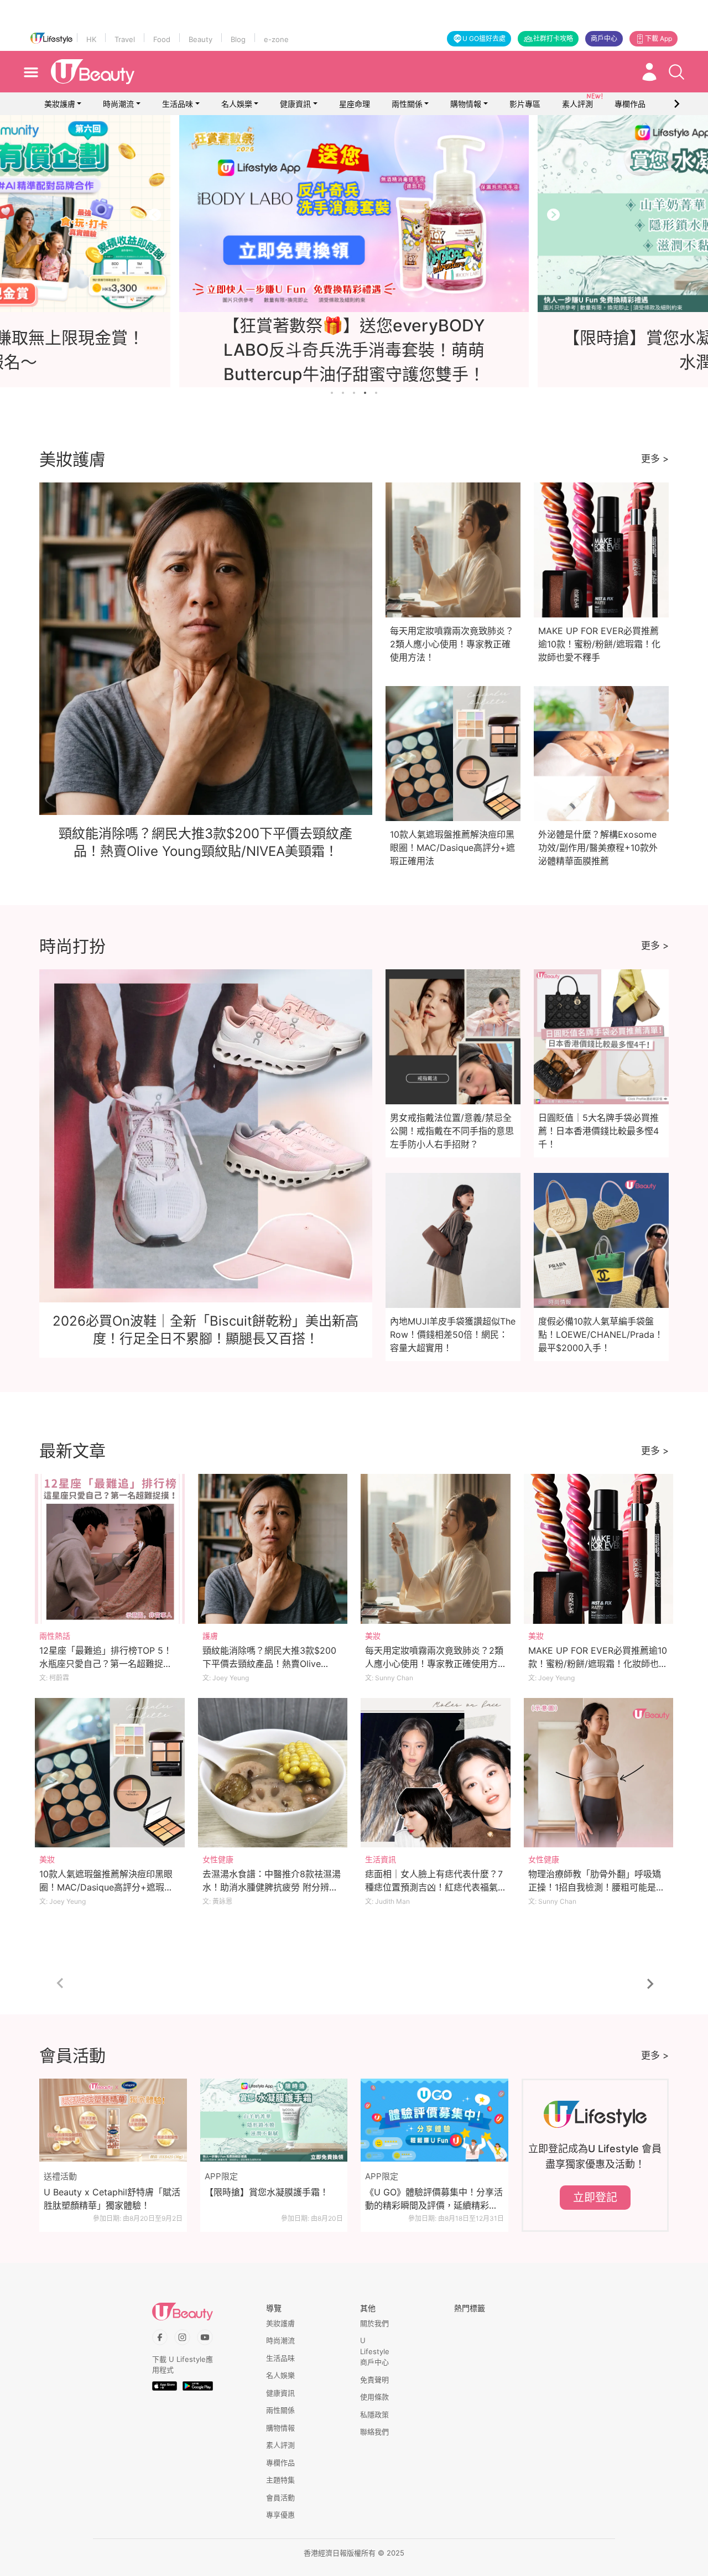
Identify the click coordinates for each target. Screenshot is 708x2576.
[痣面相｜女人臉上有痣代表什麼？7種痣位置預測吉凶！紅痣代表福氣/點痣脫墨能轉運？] (436, 1773)
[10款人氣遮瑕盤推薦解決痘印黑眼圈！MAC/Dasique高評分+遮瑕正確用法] (110, 1773)
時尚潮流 (118, 104)
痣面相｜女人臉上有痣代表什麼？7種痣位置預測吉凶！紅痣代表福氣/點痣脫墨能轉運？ (434, 1887)
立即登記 (595, 2198)
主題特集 (280, 2480)
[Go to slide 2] (343, 393)
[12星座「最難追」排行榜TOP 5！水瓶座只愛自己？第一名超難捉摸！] (110, 1549)
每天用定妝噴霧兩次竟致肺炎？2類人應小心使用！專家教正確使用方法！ (452, 644)
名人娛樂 (237, 104)
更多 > (655, 459)
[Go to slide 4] (365, 393)
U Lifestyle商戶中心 (375, 2351)
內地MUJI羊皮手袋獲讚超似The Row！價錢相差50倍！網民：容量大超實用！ (453, 1334)
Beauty (201, 39)
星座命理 (355, 104)
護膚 (210, 1636)
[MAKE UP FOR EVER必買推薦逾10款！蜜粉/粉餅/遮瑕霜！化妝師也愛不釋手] (599, 1549)
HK (91, 39)
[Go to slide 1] (332, 393)
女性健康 (218, 1859)
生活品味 (178, 104)
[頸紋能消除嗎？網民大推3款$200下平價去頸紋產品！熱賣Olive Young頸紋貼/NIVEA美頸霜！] (273, 1549)
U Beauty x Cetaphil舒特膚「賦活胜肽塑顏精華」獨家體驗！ (112, 2199)
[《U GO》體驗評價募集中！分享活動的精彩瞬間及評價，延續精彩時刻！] (434, 2120)
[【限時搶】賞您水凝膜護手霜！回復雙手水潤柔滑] (354, 214)
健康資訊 (295, 104)
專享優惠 (280, 2515)
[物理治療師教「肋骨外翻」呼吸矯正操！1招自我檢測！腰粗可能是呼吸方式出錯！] (599, 1773)
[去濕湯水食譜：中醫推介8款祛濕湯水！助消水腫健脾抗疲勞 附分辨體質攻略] (273, 1773)
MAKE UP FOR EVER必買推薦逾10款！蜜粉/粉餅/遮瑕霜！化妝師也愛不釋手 (599, 644)
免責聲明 (374, 2380)
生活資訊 (381, 1859)
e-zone (276, 39)
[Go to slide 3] (354, 393)
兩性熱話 (55, 1636)
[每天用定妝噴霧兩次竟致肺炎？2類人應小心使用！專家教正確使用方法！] (436, 1549)
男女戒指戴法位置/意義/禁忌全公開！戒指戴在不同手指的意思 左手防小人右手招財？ (452, 1131)
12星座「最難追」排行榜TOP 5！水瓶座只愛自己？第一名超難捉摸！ (106, 1664)
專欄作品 (280, 2463)
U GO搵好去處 (484, 38)
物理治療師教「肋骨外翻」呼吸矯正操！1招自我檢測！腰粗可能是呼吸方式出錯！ (597, 1887)
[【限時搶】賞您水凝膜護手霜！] (274, 2120)
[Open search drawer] (676, 72)
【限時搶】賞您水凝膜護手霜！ (267, 2192)
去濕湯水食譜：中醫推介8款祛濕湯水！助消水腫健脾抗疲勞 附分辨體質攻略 (272, 1887)
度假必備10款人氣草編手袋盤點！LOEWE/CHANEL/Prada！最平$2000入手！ (601, 1334)
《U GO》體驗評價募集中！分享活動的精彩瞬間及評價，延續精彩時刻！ (434, 2199)
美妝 (373, 1636)
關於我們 (374, 2323)
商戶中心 (604, 38)
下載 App (658, 38)
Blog (238, 39)
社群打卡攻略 (553, 38)
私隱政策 (374, 2414)
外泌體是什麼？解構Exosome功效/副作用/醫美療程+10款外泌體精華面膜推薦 (598, 848)
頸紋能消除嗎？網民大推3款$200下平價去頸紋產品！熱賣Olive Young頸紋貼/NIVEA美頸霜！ (269, 1664)
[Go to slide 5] (376, 393)
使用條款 (374, 2397)
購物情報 (466, 104)
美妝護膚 (60, 104)
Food (162, 39)
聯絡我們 (374, 2432)
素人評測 (280, 2445)
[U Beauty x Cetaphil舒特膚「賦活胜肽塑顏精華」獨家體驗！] (113, 2120)
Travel (125, 39)
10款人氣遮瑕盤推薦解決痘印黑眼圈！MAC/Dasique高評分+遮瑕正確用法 (452, 848)
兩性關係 (407, 104)
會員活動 (280, 2497)
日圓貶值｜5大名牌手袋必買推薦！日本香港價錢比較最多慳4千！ (598, 1131)
